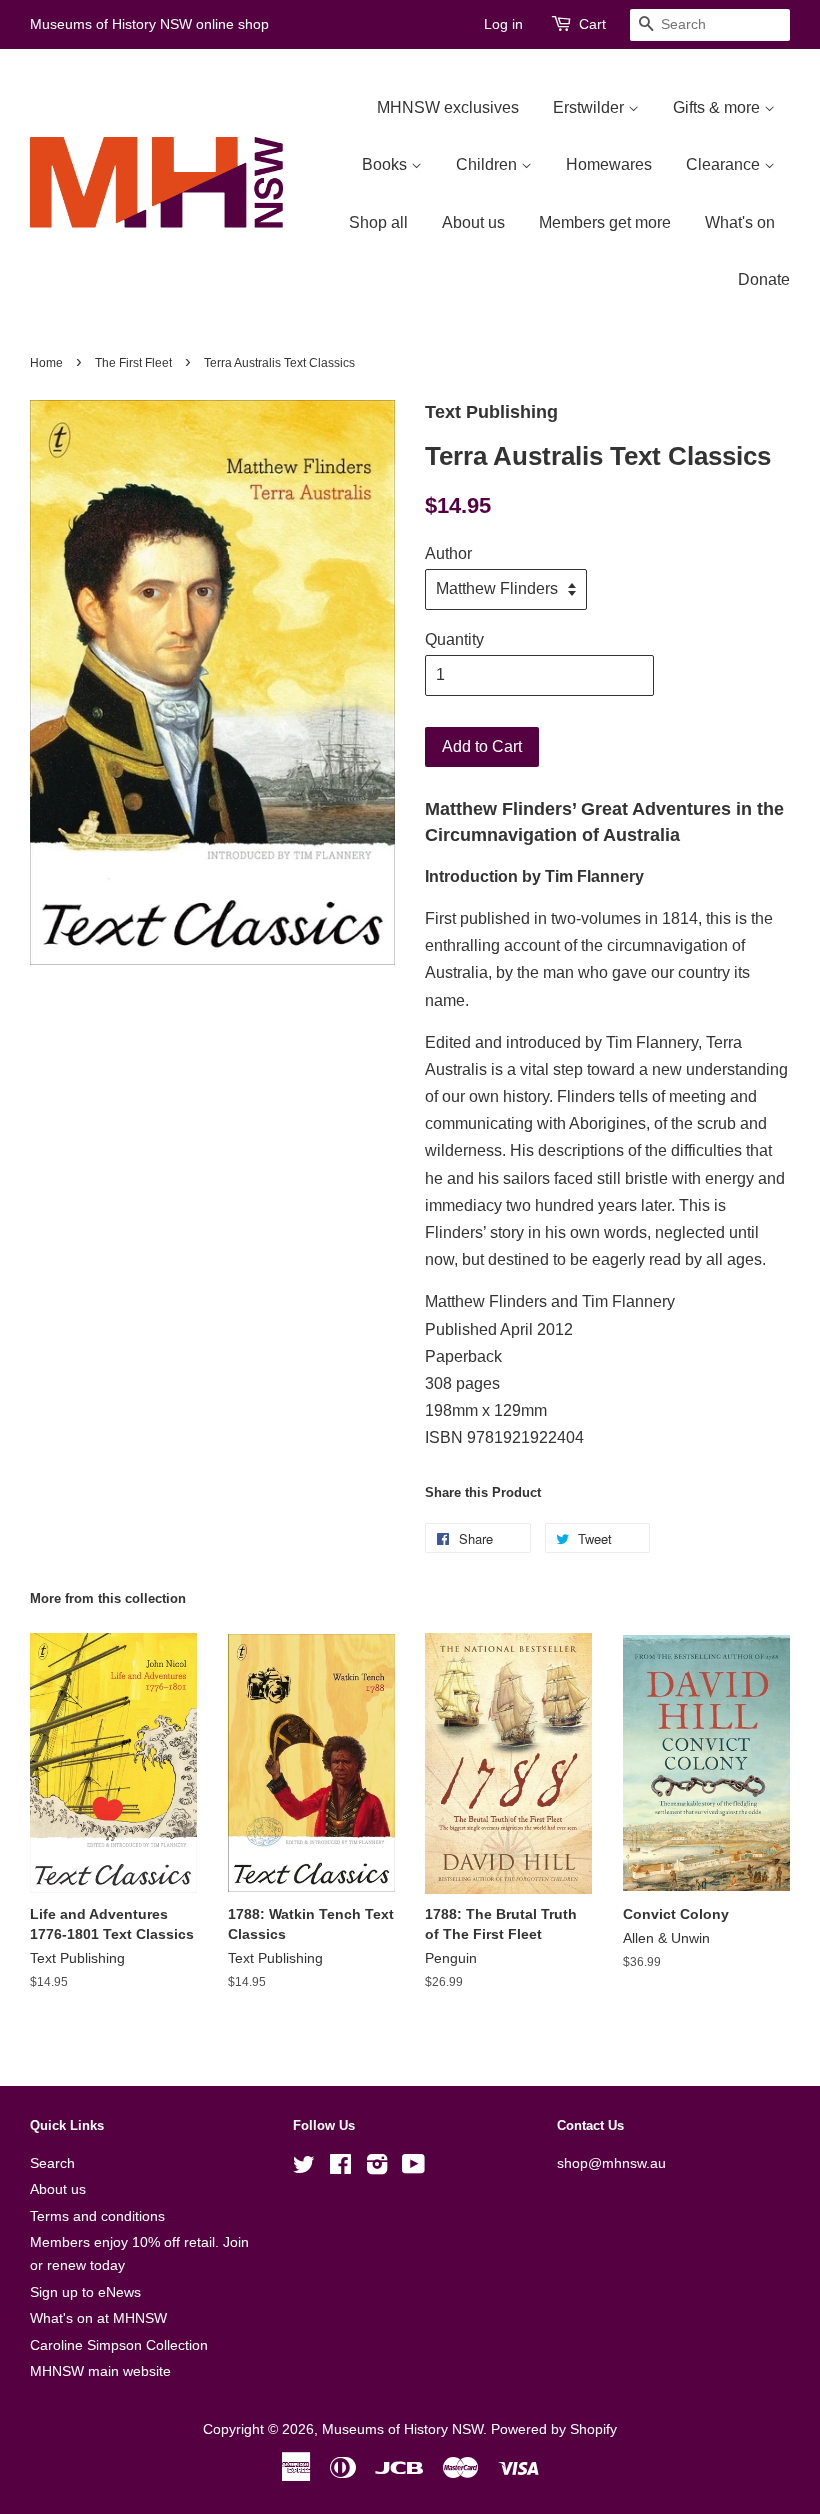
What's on (740, 222)
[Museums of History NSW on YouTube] (413, 2168)
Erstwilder (590, 107)
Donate (764, 279)
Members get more (605, 222)
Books (386, 164)
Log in (503, 24)
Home (46, 363)
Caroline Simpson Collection (119, 2345)
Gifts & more (718, 107)
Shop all (378, 222)
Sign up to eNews (85, 2292)
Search (52, 2163)
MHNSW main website (100, 2371)
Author (448, 553)
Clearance (725, 164)
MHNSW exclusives (448, 107)
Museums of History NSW (402, 2429)
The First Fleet (133, 363)
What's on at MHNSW (98, 2318)
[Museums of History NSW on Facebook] (340, 2168)
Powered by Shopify (554, 2429)
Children (488, 164)
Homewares (609, 164)
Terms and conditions (97, 2216)
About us (473, 222)
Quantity (454, 639)
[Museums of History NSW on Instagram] (377, 2168)
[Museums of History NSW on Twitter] (304, 2168)
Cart (592, 24)
